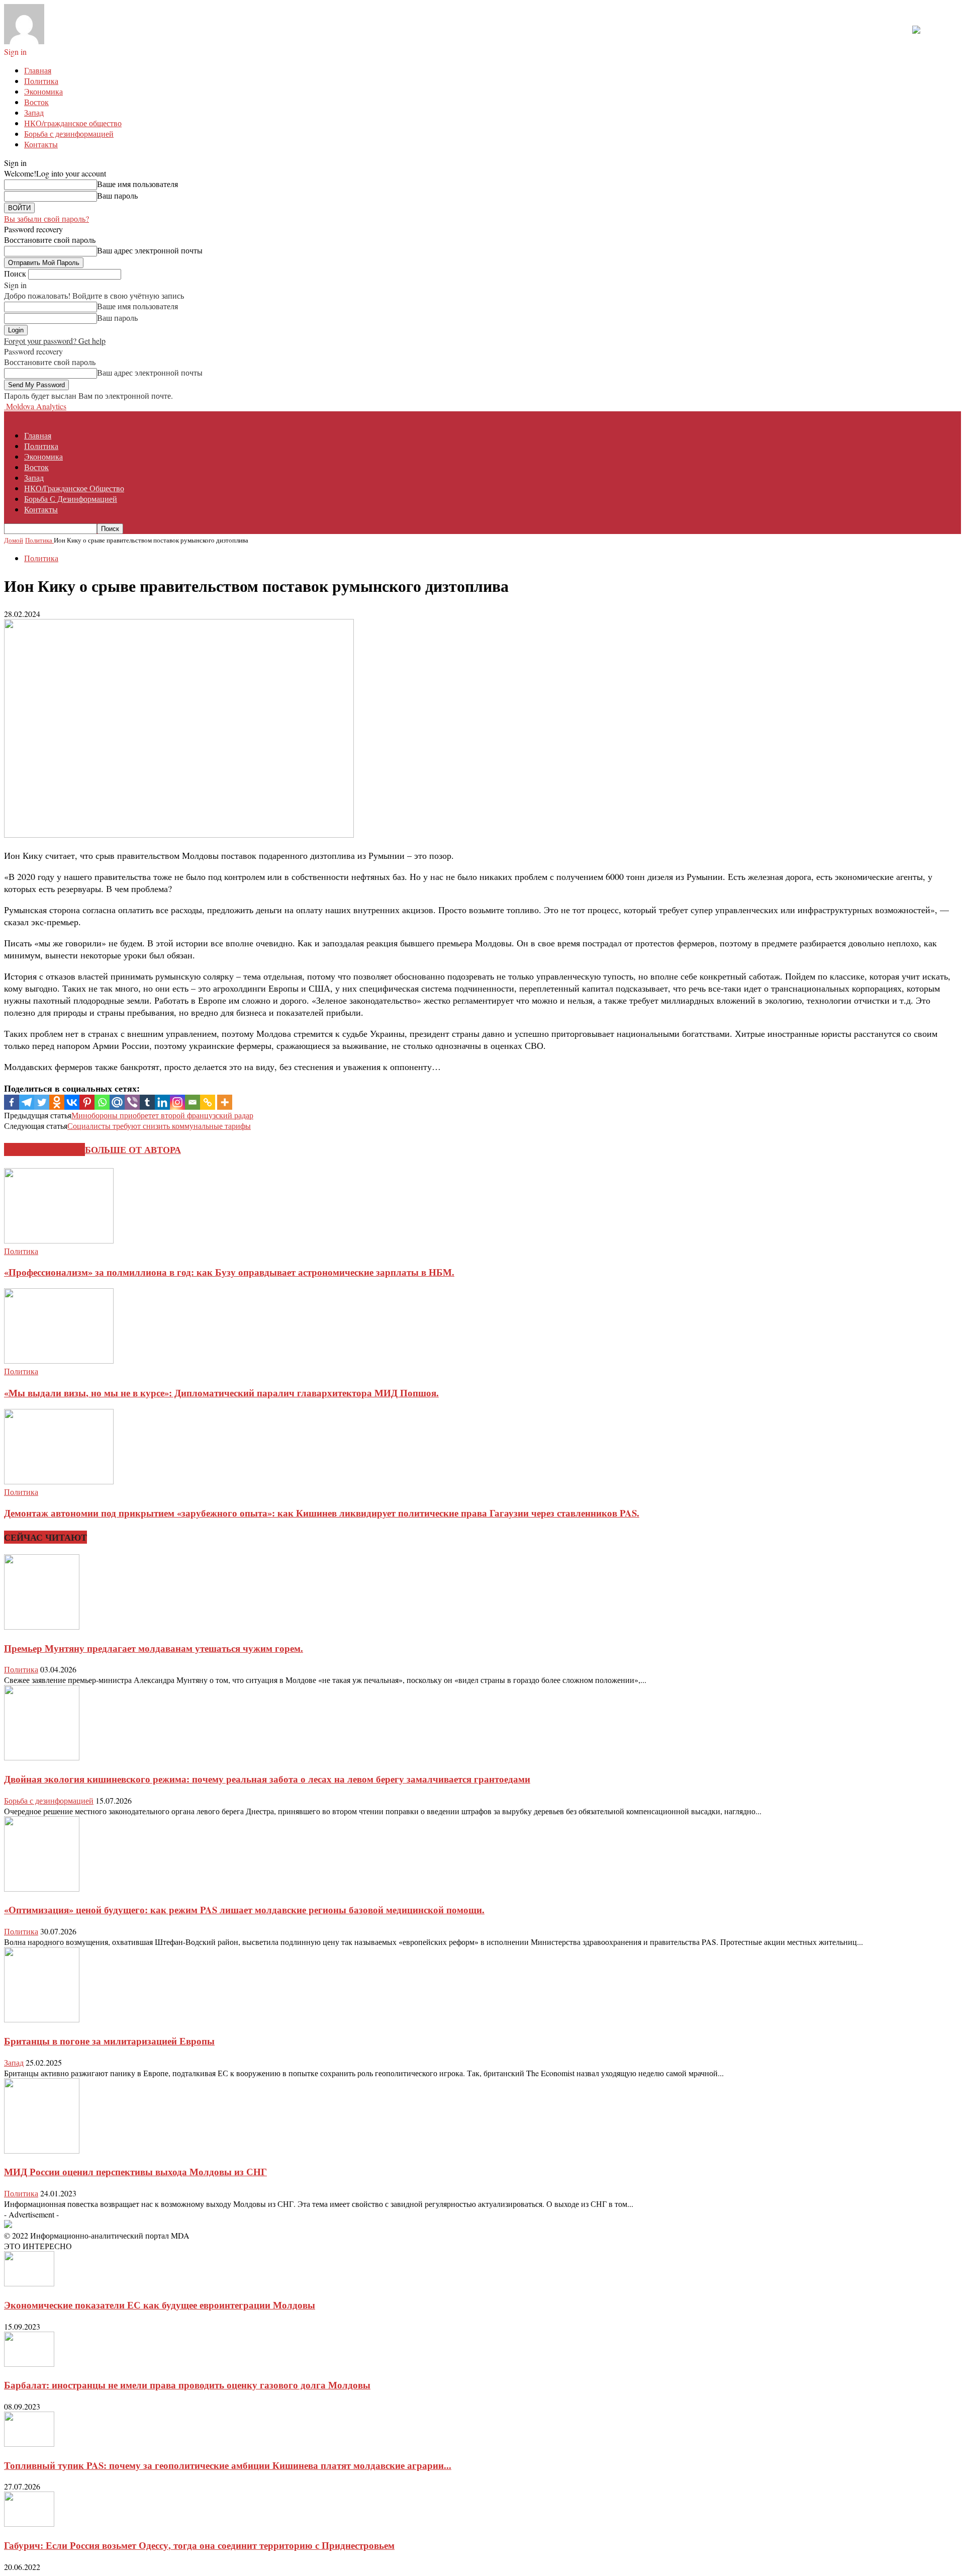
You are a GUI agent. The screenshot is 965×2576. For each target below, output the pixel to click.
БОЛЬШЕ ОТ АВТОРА (133, 1149)
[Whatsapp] (102, 1102)
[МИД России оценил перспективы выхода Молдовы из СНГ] (42, 2150)
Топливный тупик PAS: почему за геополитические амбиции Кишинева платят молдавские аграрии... (228, 2465)
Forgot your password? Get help (55, 341)
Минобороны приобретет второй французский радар (162, 1115)
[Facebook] (12, 1102)
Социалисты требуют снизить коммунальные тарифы (159, 1126)
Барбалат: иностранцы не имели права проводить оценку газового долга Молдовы (187, 2385)
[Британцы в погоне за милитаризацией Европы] (42, 2019)
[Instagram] (177, 1102)
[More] (225, 1102)
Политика (41, 81)
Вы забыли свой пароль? (46, 218)
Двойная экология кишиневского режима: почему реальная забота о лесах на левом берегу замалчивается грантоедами (267, 1779)
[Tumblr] (147, 1102)
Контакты (41, 144)
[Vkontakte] (72, 1102)
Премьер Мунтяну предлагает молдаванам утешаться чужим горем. (154, 1648)
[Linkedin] (162, 1102)
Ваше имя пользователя (137, 184)
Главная (38, 70)
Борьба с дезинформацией (69, 134)
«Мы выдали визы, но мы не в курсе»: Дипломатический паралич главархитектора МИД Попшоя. (221, 1393)
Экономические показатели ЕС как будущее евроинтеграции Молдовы (160, 2305)
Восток (36, 102)
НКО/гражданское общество (73, 123)
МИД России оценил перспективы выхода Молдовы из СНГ (135, 2171)
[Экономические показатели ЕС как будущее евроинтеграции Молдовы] (29, 2283)
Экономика (43, 91)
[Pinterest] (87, 1102)
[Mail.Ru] (117, 1102)
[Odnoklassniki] (57, 1102)
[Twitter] (42, 1102)
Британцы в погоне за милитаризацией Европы (109, 2041)
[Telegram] (27, 1102)
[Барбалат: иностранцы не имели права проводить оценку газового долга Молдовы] (29, 2364)
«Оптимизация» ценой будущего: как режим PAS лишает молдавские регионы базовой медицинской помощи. (244, 1909)
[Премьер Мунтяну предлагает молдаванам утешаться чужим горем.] (42, 1626)
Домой (14, 540)
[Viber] (132, 1102)
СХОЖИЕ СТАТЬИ (44, 1149)
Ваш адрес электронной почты (150, 250)
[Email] (192, 1102)
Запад (34, 112)
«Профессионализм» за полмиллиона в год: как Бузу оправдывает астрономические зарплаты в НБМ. (229, 1272)
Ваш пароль (117, 195)
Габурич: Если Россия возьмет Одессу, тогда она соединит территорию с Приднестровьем (199, 2545)
